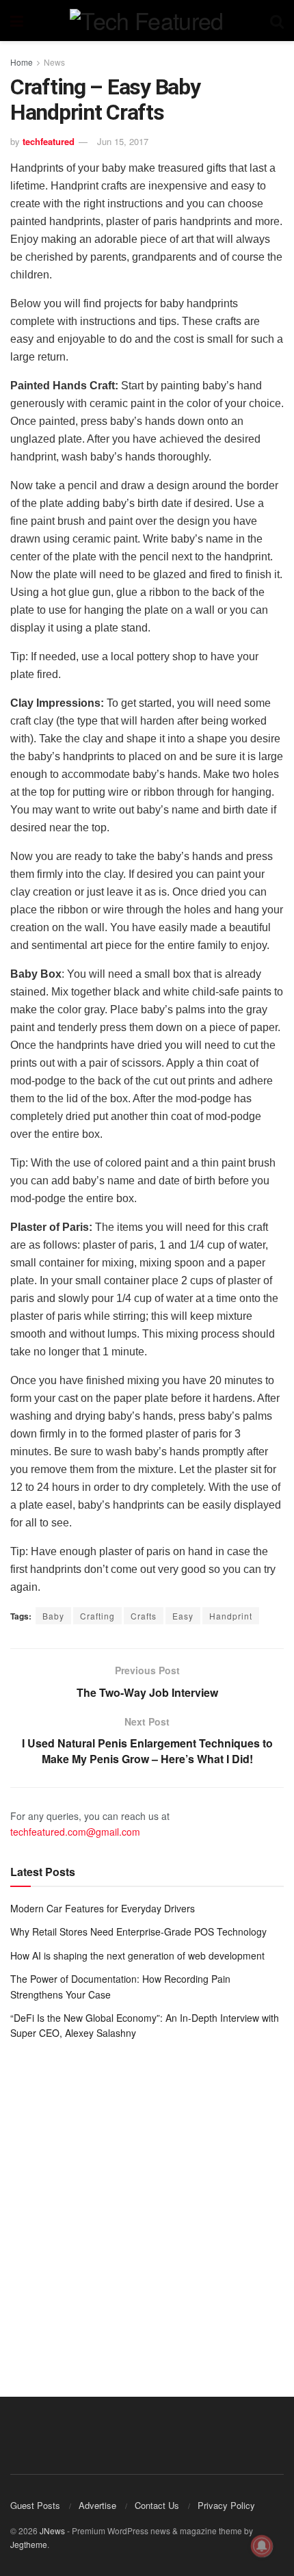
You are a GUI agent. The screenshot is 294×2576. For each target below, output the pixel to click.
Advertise (97, 2505)
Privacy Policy (226, 2505)
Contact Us (157, 2505)
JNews (52, 2531)
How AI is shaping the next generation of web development (137, 1955)
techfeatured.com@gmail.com (75, 1832)
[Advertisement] (147, 2209)
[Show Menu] (17, 21)
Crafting (97, 1616)
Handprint (231, 1616)
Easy (183, 1616)
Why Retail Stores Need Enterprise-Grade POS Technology (138, 1931)
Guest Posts (35, 2505)
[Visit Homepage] (146, 21)
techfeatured (49, 141)
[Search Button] (277, 21)
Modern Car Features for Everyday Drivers (103, 1908)
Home (22, 62)
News (54, 62)
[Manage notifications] (262, 2546)
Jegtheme (29, 2544)
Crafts (144, 1616)
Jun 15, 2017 (123, 141)
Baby (53, 1616)
